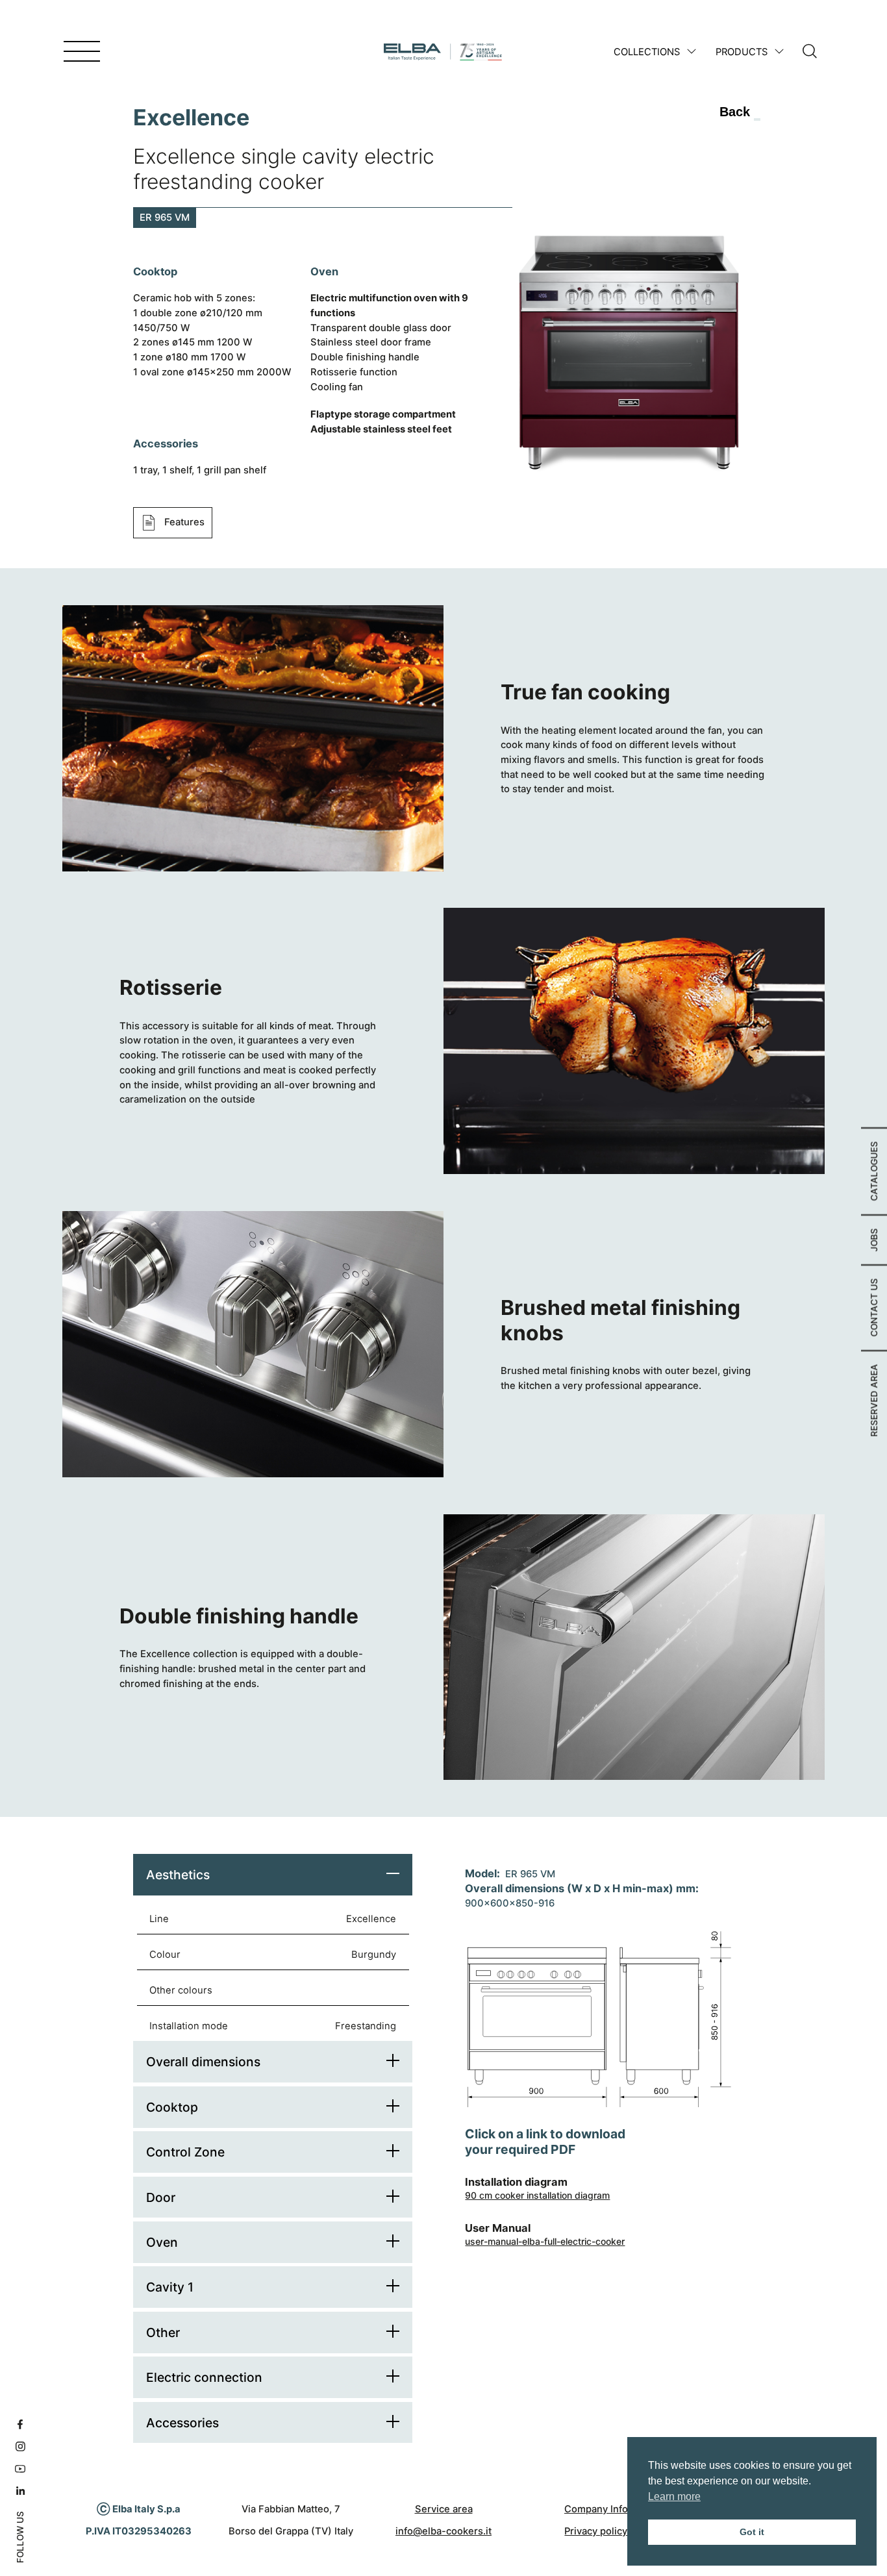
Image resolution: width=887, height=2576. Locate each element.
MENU (44, 52)
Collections (647, 52)
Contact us (874, 1307)
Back (735, 112)
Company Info (596, 2509)
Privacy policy (596, 2531)
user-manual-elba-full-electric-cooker (545, 2241)
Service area (444, 2509)
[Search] (810, 52)
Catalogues (874, 1171)
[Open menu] (82, 52)
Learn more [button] (674, 2496)
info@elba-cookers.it (443, 2531)
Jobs (874, 1240)
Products (742, 52)
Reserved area (874, 1400)
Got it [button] (752, 2532)
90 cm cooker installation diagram (537, 2195)
